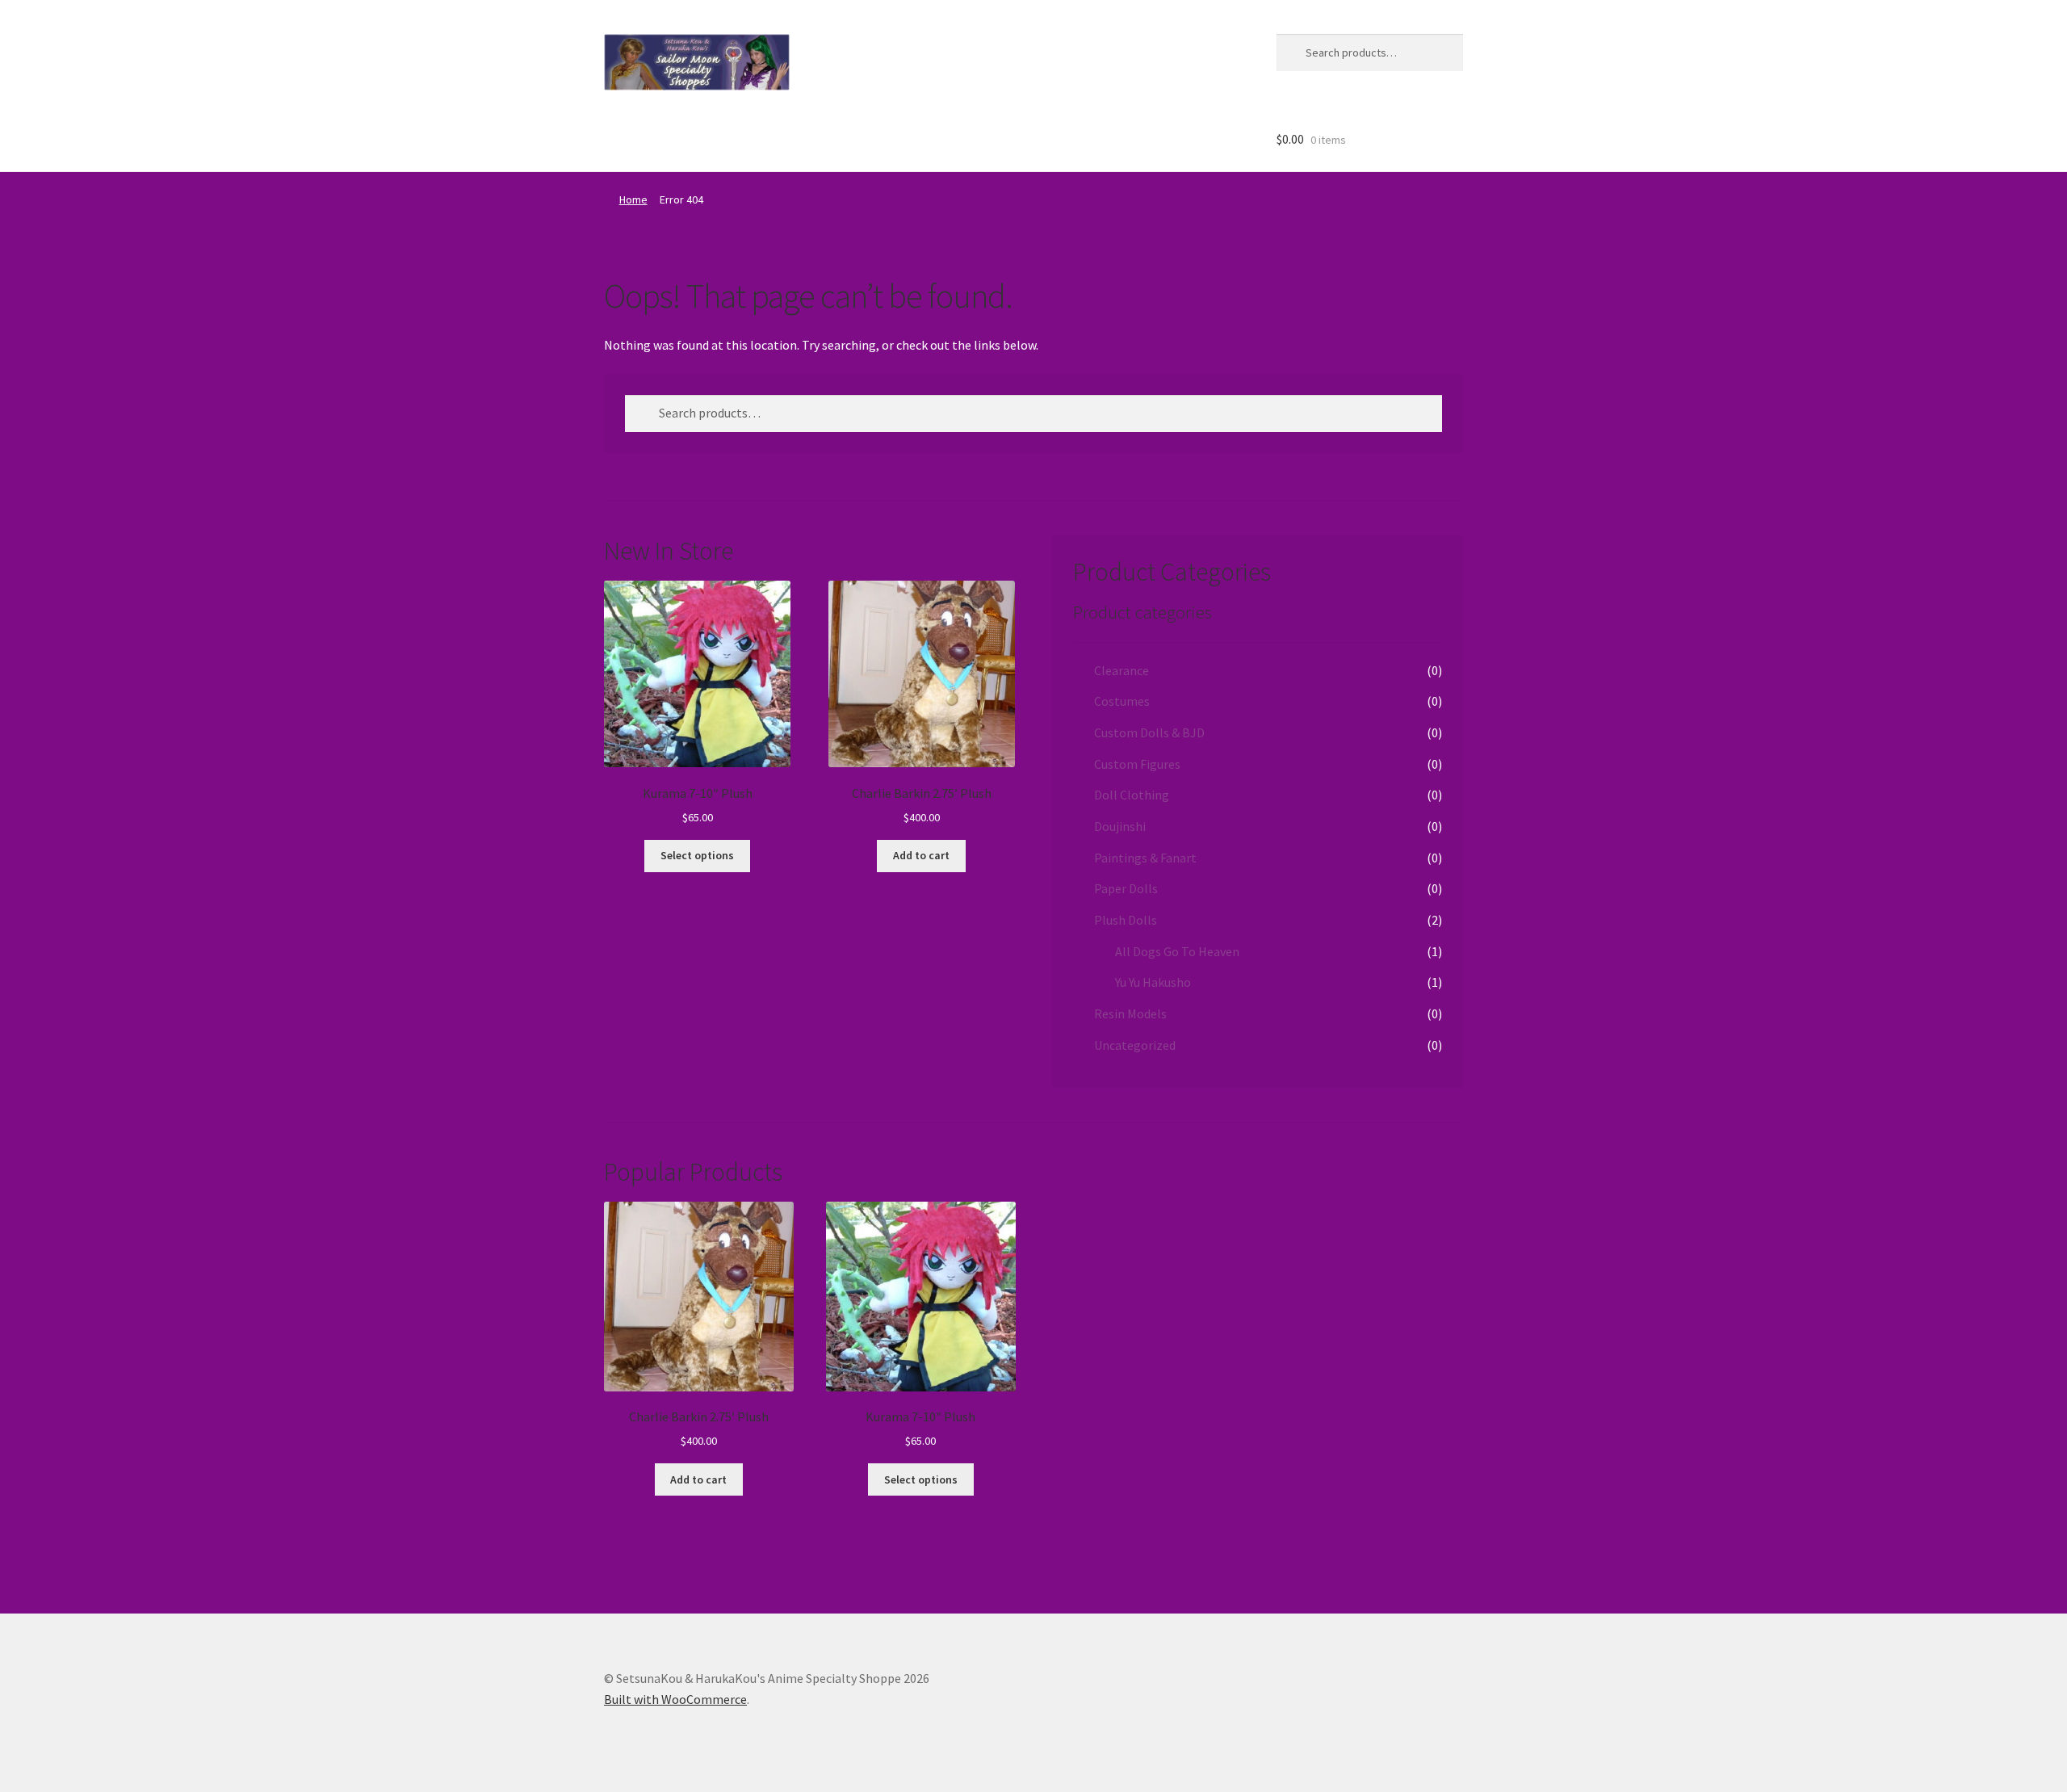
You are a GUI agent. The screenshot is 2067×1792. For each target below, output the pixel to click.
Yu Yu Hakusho (1153, 982)
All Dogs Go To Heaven (1177, 951)
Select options (697, 855)
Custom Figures (1137, 764)
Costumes (1122, 701)
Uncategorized (1135, 1045)
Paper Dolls (1126, 888)
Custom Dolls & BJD (1149, 732)
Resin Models (1130, 1014)
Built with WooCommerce (675, 1699)
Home (633, 199)
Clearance (1122, 670)
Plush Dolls (1126, 920)
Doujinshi (1120, 826)
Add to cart (921, 855)
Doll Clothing (1132, 795)
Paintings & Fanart (1145, 858)
